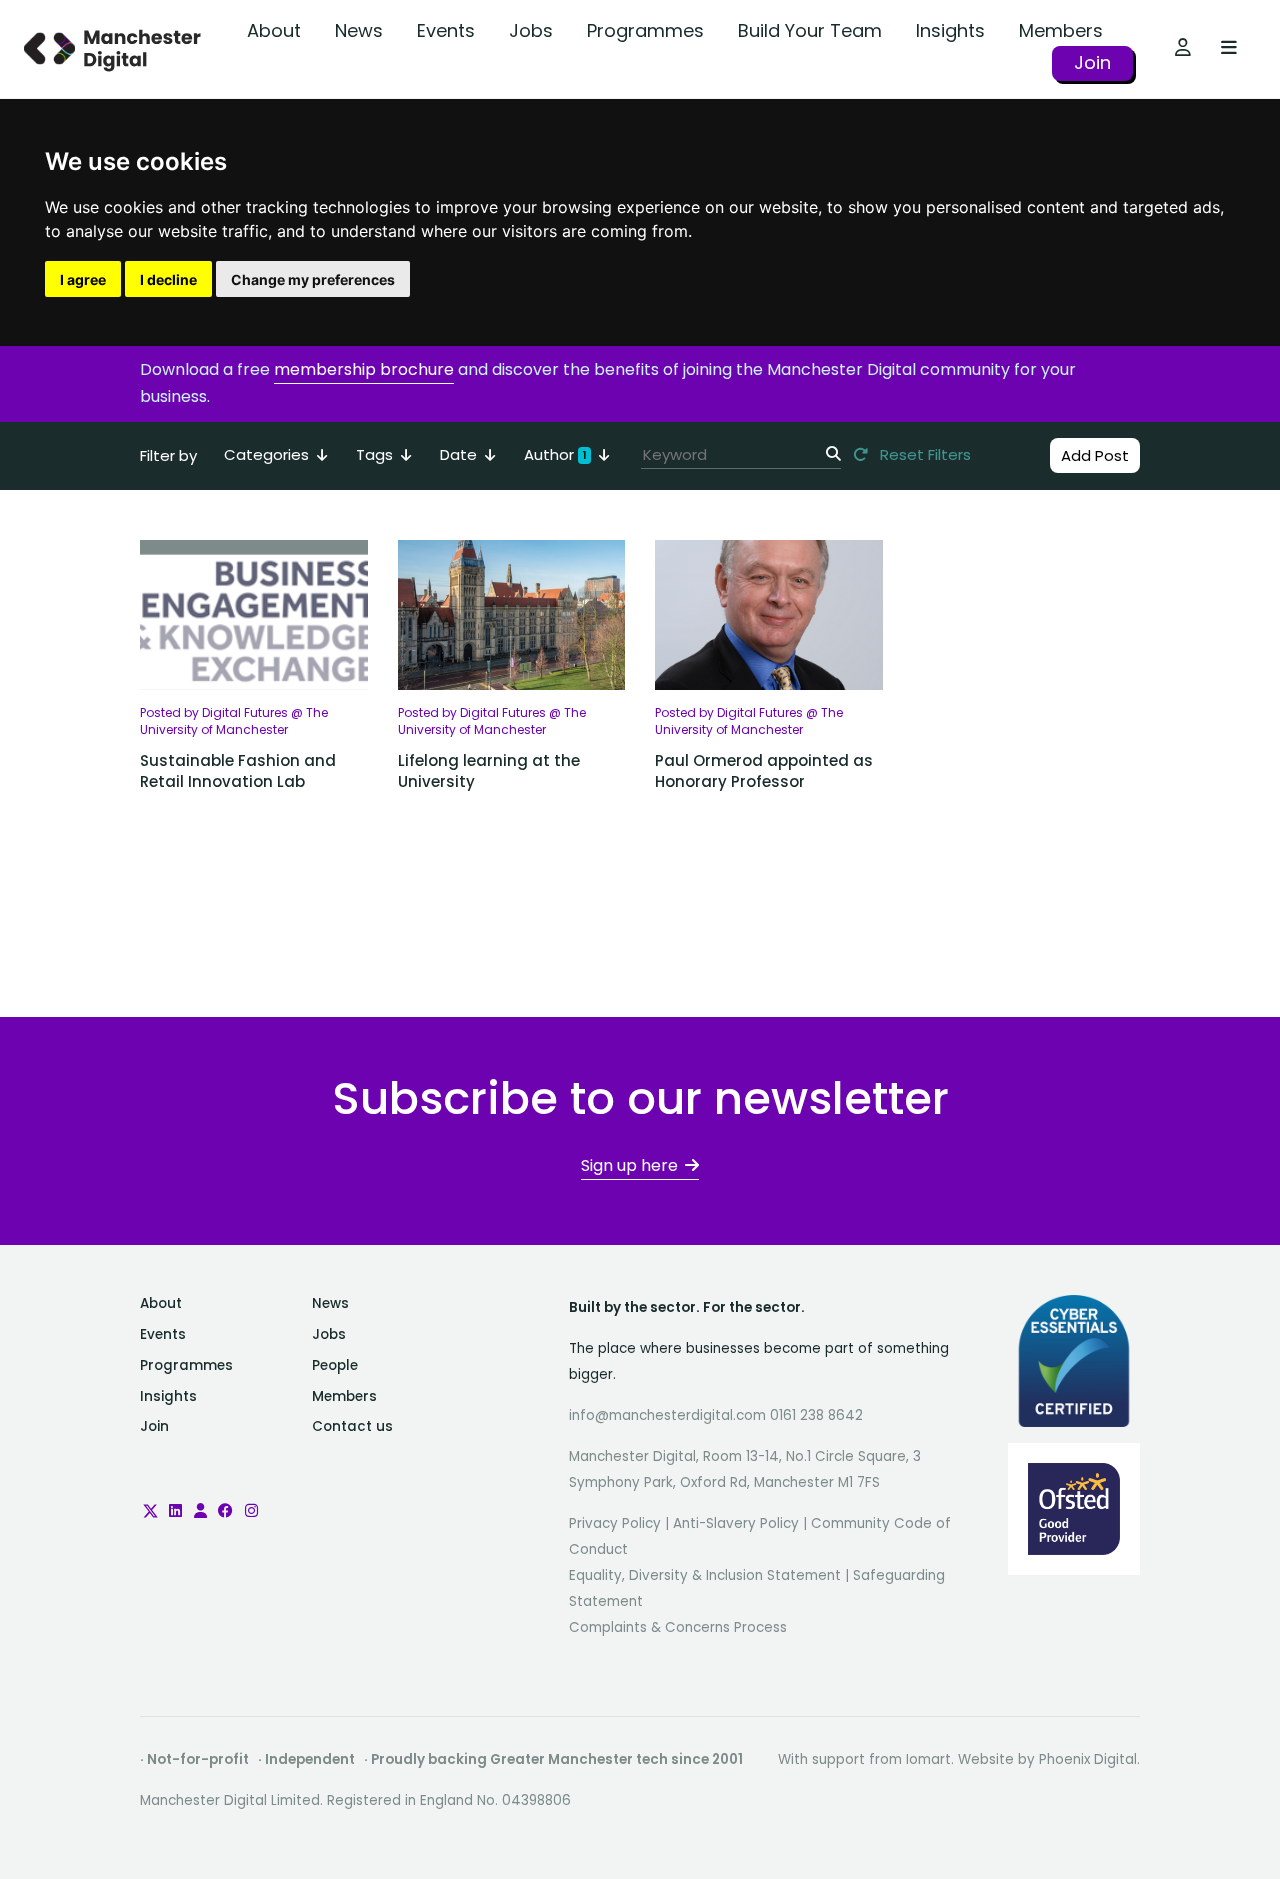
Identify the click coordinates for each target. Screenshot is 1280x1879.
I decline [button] (168, 279)
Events (446, 30)
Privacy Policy (615, 1523)
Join (1092, 62)
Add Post (1095, 455)
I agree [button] (83, 279)
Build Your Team (810, 30)
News (359, 30)
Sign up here (629, 1165)
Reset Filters (923, 454)
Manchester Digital (115, 49)
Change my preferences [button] (313, 279)
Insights (950, 30)
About (274, 30)
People (335, 1365)
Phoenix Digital (1088, 1759)
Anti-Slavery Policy (736, 1523)
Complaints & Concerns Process (678, 1627)
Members (1061, 30)
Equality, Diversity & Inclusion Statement (705, 1575)
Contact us (352, 1426)
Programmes (645, 30)
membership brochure (364, 369)
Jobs (531, 30)
